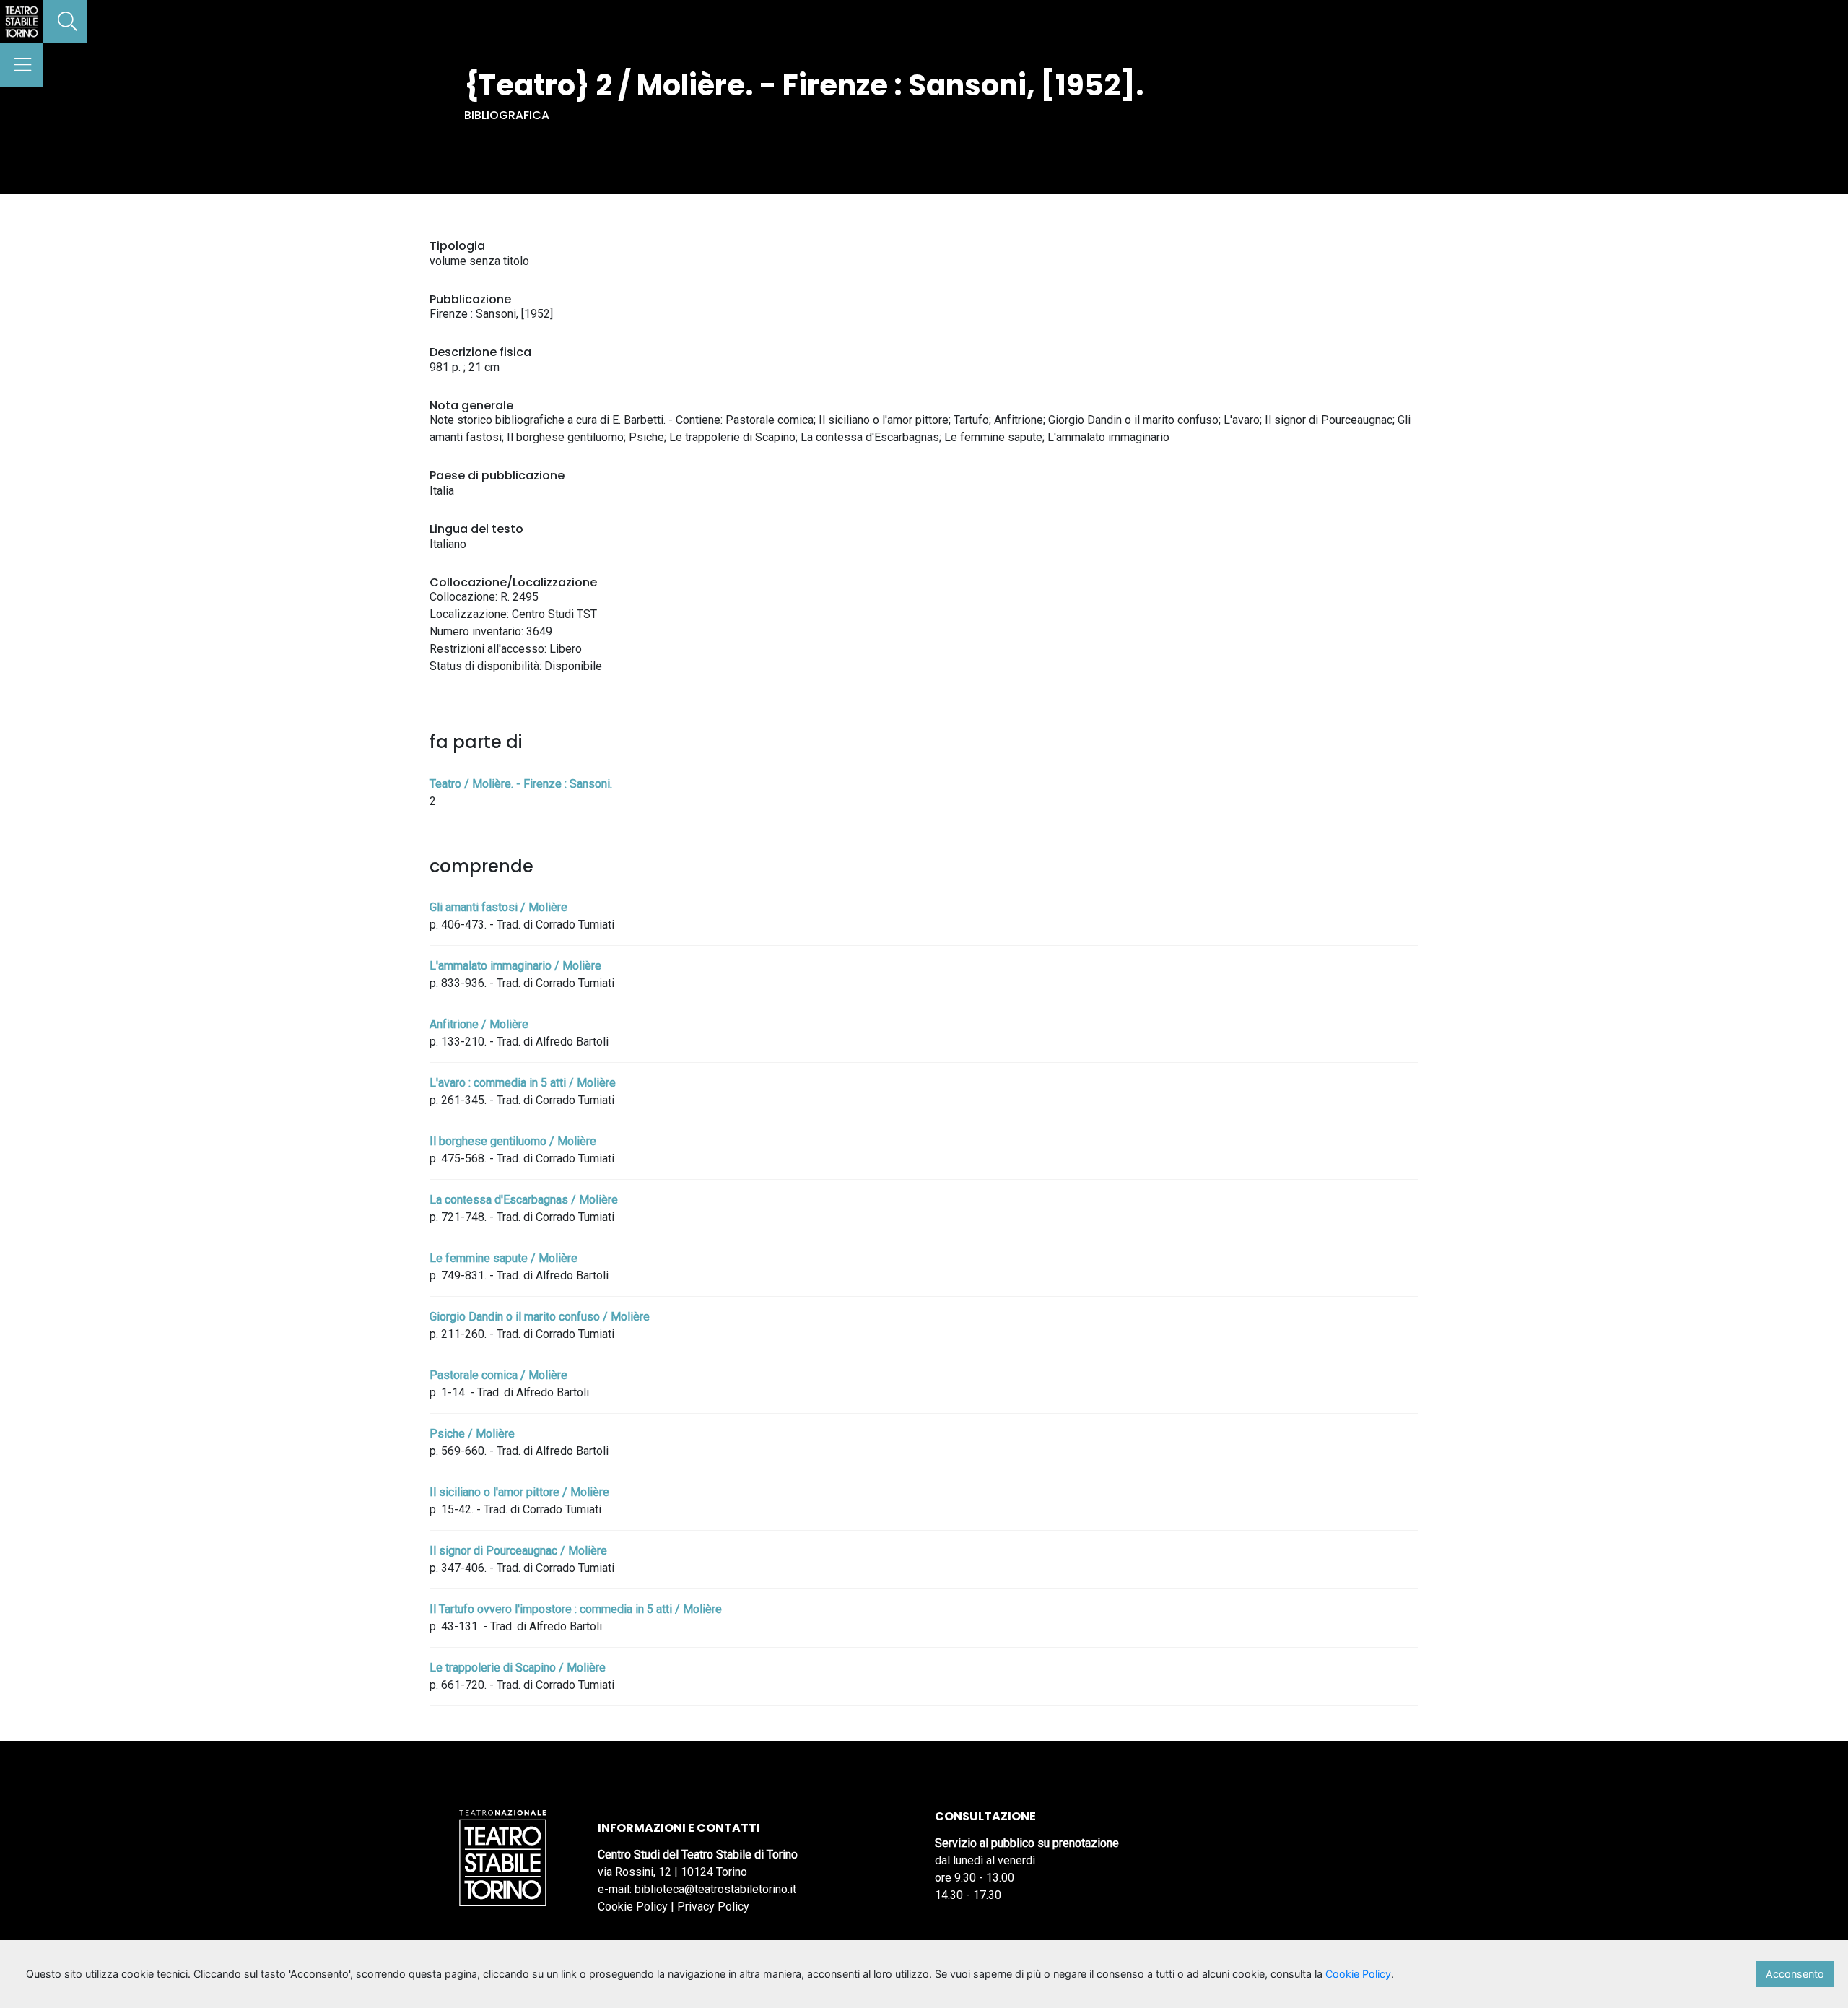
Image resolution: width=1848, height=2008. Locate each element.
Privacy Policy (713, 1907)
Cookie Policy (633, 1907)
